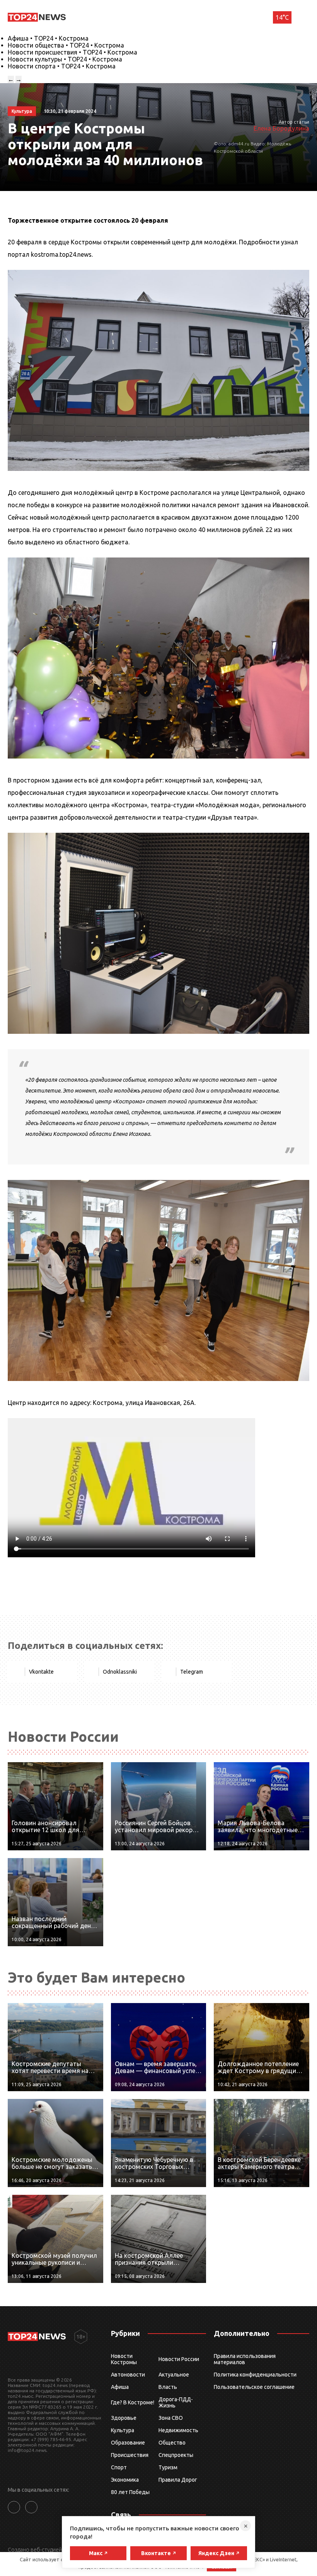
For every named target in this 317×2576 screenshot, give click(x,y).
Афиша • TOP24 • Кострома (48, 38)
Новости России (179, 2359)
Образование (128, 2443)
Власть (168, 2387)
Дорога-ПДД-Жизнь (176, 2402)
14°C (282, 17)
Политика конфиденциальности (255, 2375)
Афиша (120, 2387)
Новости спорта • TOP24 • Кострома (62, 66)
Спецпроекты (176, 2455)
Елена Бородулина (281, 128)
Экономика (125, 2480)
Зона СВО (171, 2418)
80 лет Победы (130, 2492)
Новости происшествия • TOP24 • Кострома (72, 52)
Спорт (119, 2467)
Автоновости (128, 2375)
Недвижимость (178, 2430)
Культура (123, 2430)
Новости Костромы (124, 2359)
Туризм (168, 2467)
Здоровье (124, 2418)
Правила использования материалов (245, 2359)
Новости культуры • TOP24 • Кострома (65, 59)
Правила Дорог (178, 2480)
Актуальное (174, 2375)
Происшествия (130, 2455)
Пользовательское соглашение (254, 2387)
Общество (172, 2443)
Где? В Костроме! (133, 2402)
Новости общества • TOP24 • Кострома (66, 45)
